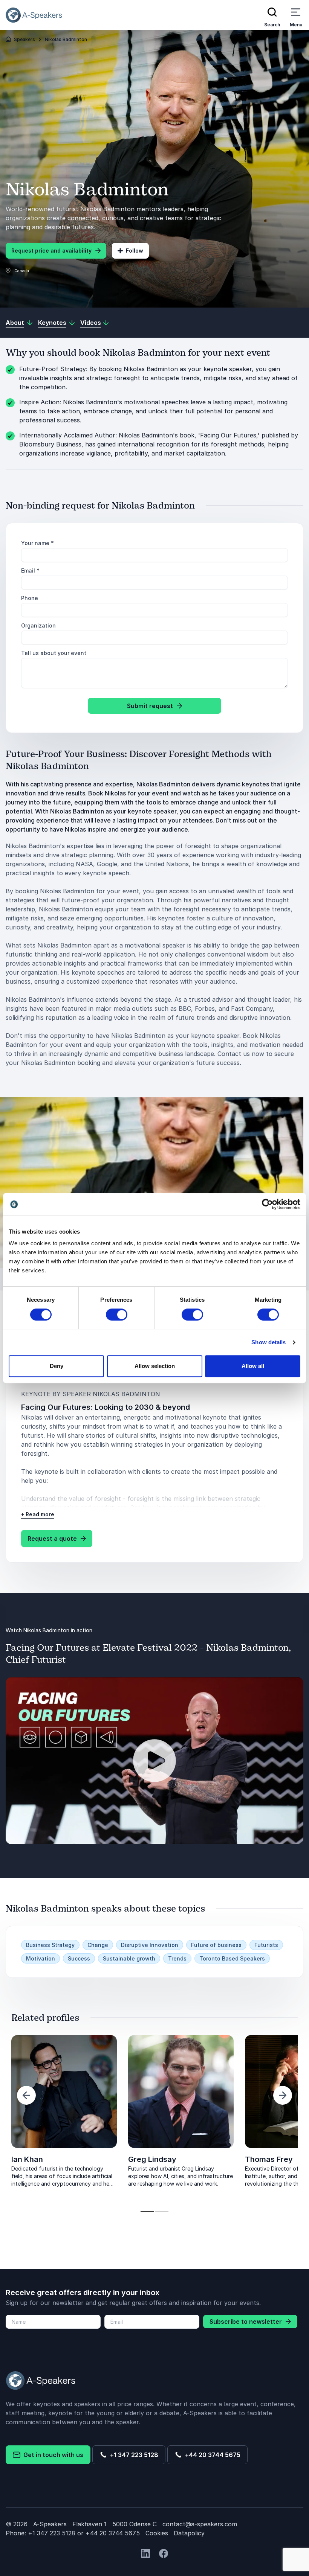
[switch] (117, 1315)
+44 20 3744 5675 (211, 2455)
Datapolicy (189, 2533)
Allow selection (155, 1366)
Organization (38, 625)
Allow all (253, 1366)
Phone (30, 598)
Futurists (266, 1945)
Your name (37, 543)
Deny (57, 1366)
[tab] (147, 2211)
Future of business (216, 1945)
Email (30, 570)
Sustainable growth (129, 1958)
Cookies (157, 2533)
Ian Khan (27, 2159)
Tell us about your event (54, 653)
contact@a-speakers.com (200, 2524)
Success (79, 1958)
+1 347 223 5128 (133, 2455)
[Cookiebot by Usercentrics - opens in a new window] (267, 1204)
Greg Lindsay (152, 2159)
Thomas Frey (269, 2159)
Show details (268, 1342)
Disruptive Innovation (150, 1945)
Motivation (41, 1958)
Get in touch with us (52, 2455)
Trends (177, 1958)
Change (98, 1945)
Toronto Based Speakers (232, 1958)
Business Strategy (50, 1945)
